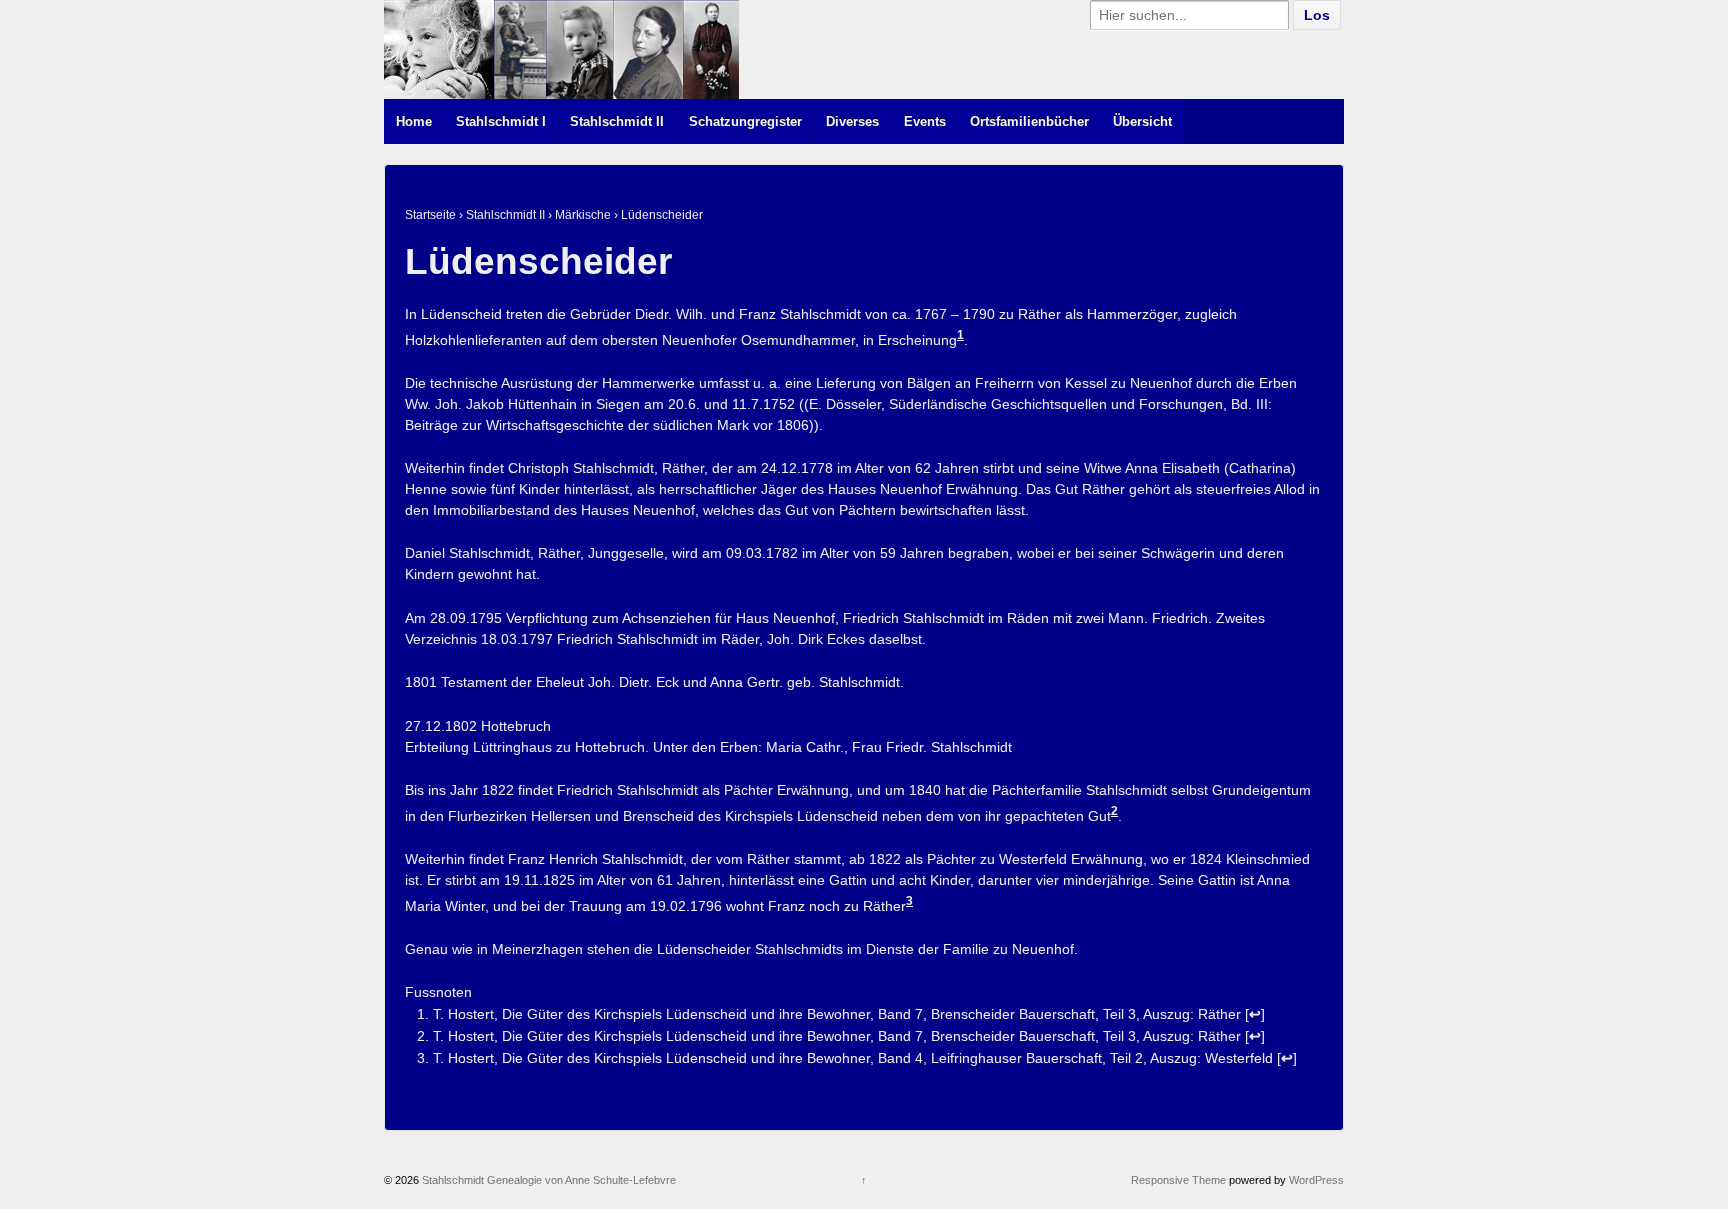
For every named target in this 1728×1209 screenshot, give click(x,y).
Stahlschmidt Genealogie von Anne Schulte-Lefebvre (547, 1180)
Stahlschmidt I (501, 121)
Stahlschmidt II (617, 121)
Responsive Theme (1178, 1180)
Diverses (852, 121)
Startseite (430, 215)
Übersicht (1142, 121)
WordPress (1316, 1180)
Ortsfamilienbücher (1029, 121)
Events (925, 121)
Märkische (583, 215)
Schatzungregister (745, 121)
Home (414, 121)
